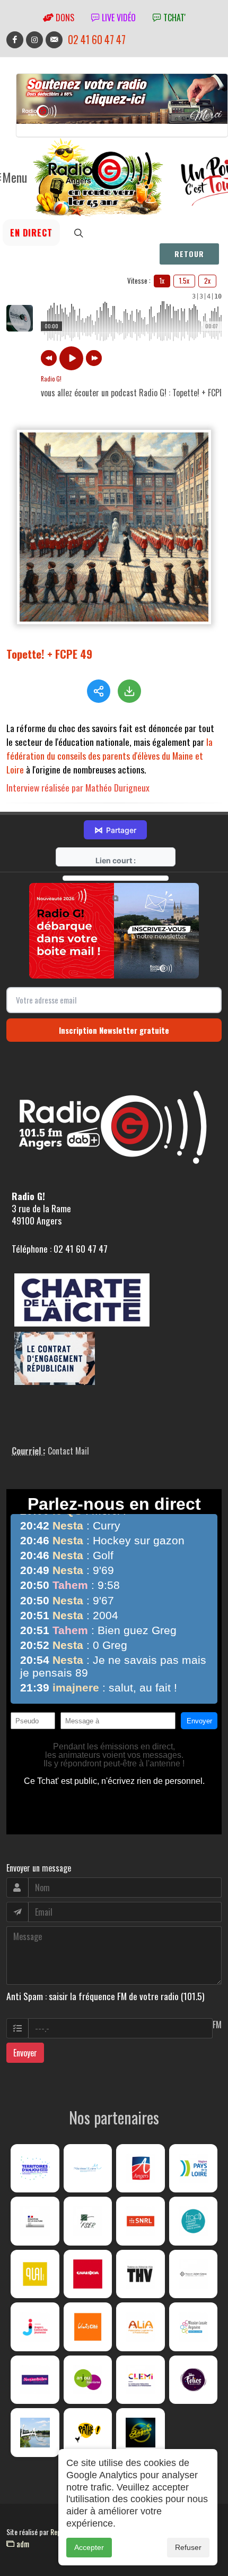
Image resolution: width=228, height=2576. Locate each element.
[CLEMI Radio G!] (141, 2380)
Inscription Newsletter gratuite (114, 1030)
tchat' (173, 18)
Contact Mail (68, 1451)
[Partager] (99, 691)
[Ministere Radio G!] (35, 2221)
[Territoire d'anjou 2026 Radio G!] (35, 2169)
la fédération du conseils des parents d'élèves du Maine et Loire (109, 755)
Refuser (188, 2547)
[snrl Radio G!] (141, 2221)
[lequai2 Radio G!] (35, 2274)
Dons (64, 18)
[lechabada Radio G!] (88, 2274)
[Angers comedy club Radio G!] (141, 2433)
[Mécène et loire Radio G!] (88, 2169)
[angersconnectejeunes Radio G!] (35, 2327)
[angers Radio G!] (141, 2169)
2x (207, 280)
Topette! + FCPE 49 (49, 654)
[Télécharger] (129, 691)
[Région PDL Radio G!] (194, 2169)
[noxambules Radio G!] (35, 2380)
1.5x (184, 280)
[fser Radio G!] (88, 2221)
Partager (115, 830)
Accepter (89, 2547)
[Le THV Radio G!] (141, 2274)
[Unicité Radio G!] (88, 2327)
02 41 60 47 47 (97, 40)
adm (22, 2544)
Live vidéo (118, 18)
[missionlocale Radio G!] (194, 2327)
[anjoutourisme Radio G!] (88, 2380)
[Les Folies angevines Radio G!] (194, 2380)
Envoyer (25, 2053)
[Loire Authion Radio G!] (35, 2433)
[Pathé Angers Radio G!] (88, 2433)
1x (162, 280)
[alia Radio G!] (141, 2327)
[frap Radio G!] (194, 2221)
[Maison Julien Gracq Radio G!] (194, 2274)
